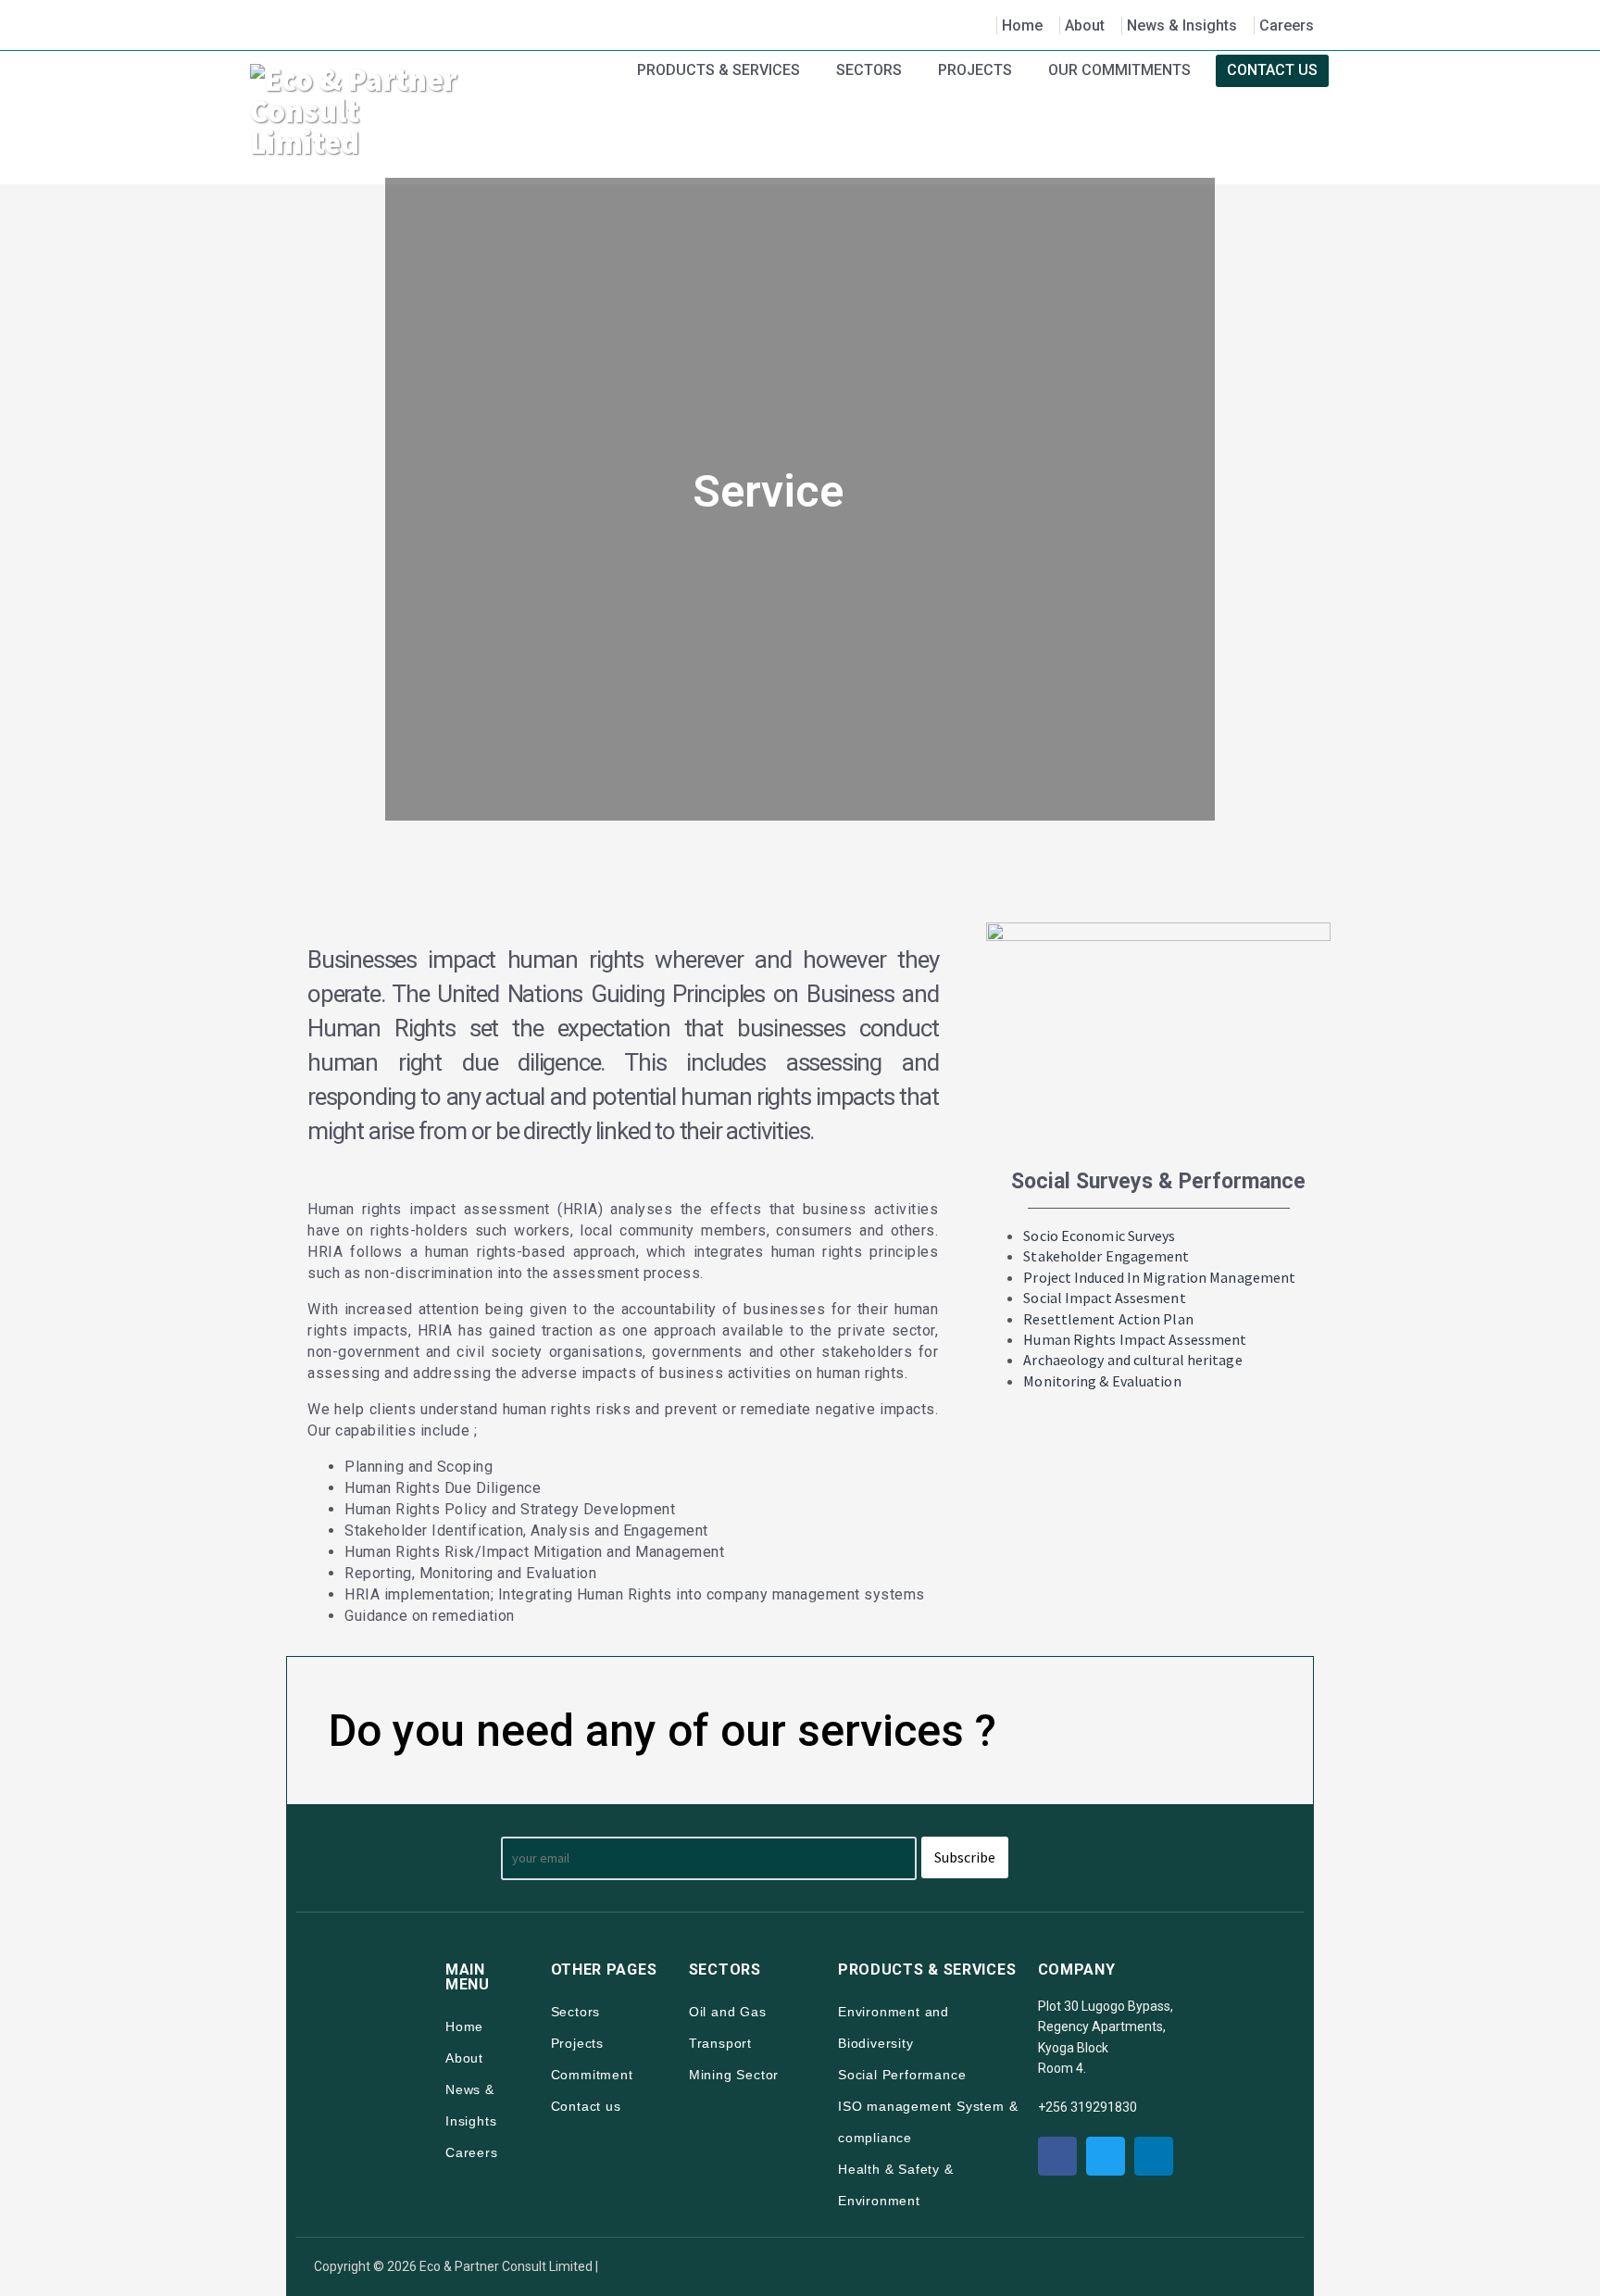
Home (1022, 25)
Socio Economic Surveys (1099, 1236)
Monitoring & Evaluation (1102, 1381)
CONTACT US (1272, 70)
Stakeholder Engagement (1106, 1256)
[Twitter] (1106, 2156)
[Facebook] (1057, 2156)
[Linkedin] (1154, 2156)
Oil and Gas (728, 2012)
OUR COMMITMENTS (1119, 70)
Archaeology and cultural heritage (1132, 1360)
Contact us (586, 2106)
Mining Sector (734, 2075)
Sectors (576, 2012)
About (1085, 25)
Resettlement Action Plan (1108, 1319)
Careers (1287, 25)
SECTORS (869, 70)
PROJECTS (975, 70)
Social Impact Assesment (1104, 1298)
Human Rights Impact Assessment (1135, 1339)
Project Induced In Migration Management (1159, 1277)
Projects (577, 2043)
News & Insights (1182, 25)
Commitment (592, 2075)
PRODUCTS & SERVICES (719, 70)
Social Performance (902, 2075)
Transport (720, 2043)
